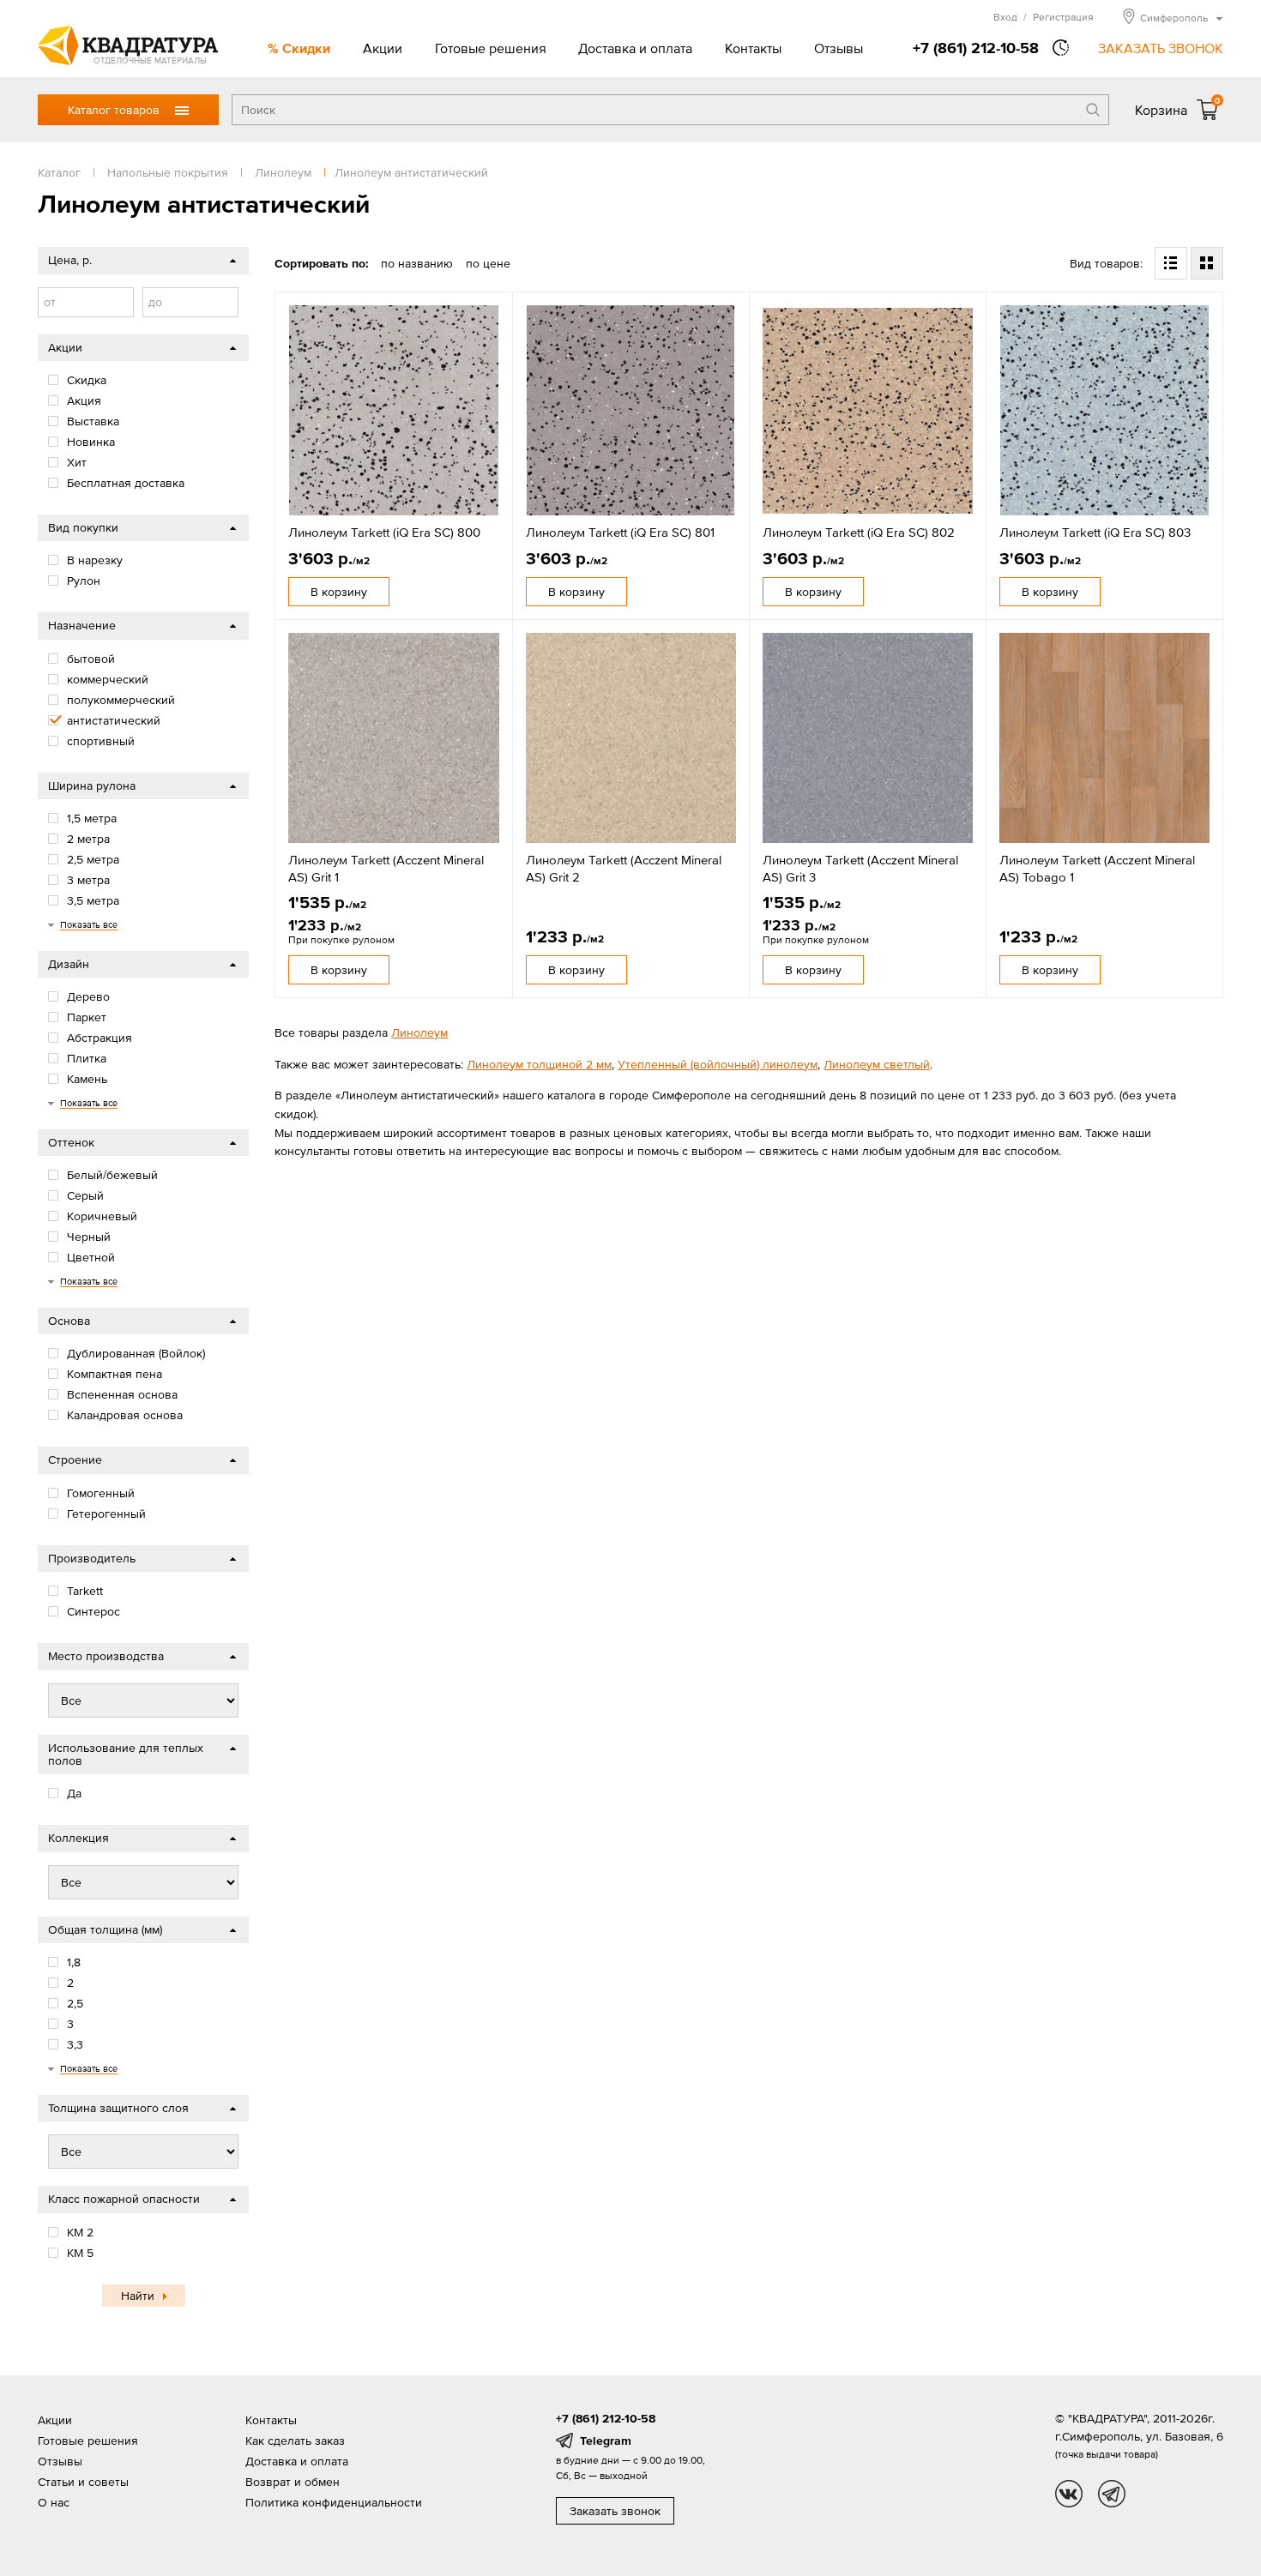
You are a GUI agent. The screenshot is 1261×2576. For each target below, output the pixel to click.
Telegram (606, 2441)
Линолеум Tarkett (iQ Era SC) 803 (1095, 532)
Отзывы (839, 48)
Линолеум (419, 1032)
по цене (488, 263)
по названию (417, 263)
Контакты (753, 48)
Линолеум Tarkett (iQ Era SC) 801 (620, 532)
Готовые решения (491, 48)
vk (1069, 2494)
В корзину (339, 592)
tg (1112, 2494)
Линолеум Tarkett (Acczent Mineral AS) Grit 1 (386, 868)
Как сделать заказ (295, 2441)
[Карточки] (1207, 263)
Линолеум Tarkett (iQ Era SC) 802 (859, 532)
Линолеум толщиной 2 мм (539, 1064)
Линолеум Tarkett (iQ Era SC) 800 (384, 532)
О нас (54, 2502)
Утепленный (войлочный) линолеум (718, 1064)
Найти (138, 2296)
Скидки (306, 48)
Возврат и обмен (293, 2482)
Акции (383, 48)
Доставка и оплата (635, 48)
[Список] (1171, 263)
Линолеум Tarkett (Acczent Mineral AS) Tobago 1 (1097, 868)
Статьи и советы (83, 2482)
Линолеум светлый (877, 1064)
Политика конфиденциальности (334, 2502)
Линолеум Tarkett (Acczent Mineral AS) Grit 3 (860, 868)
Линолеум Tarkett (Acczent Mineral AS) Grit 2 (624, 868)
